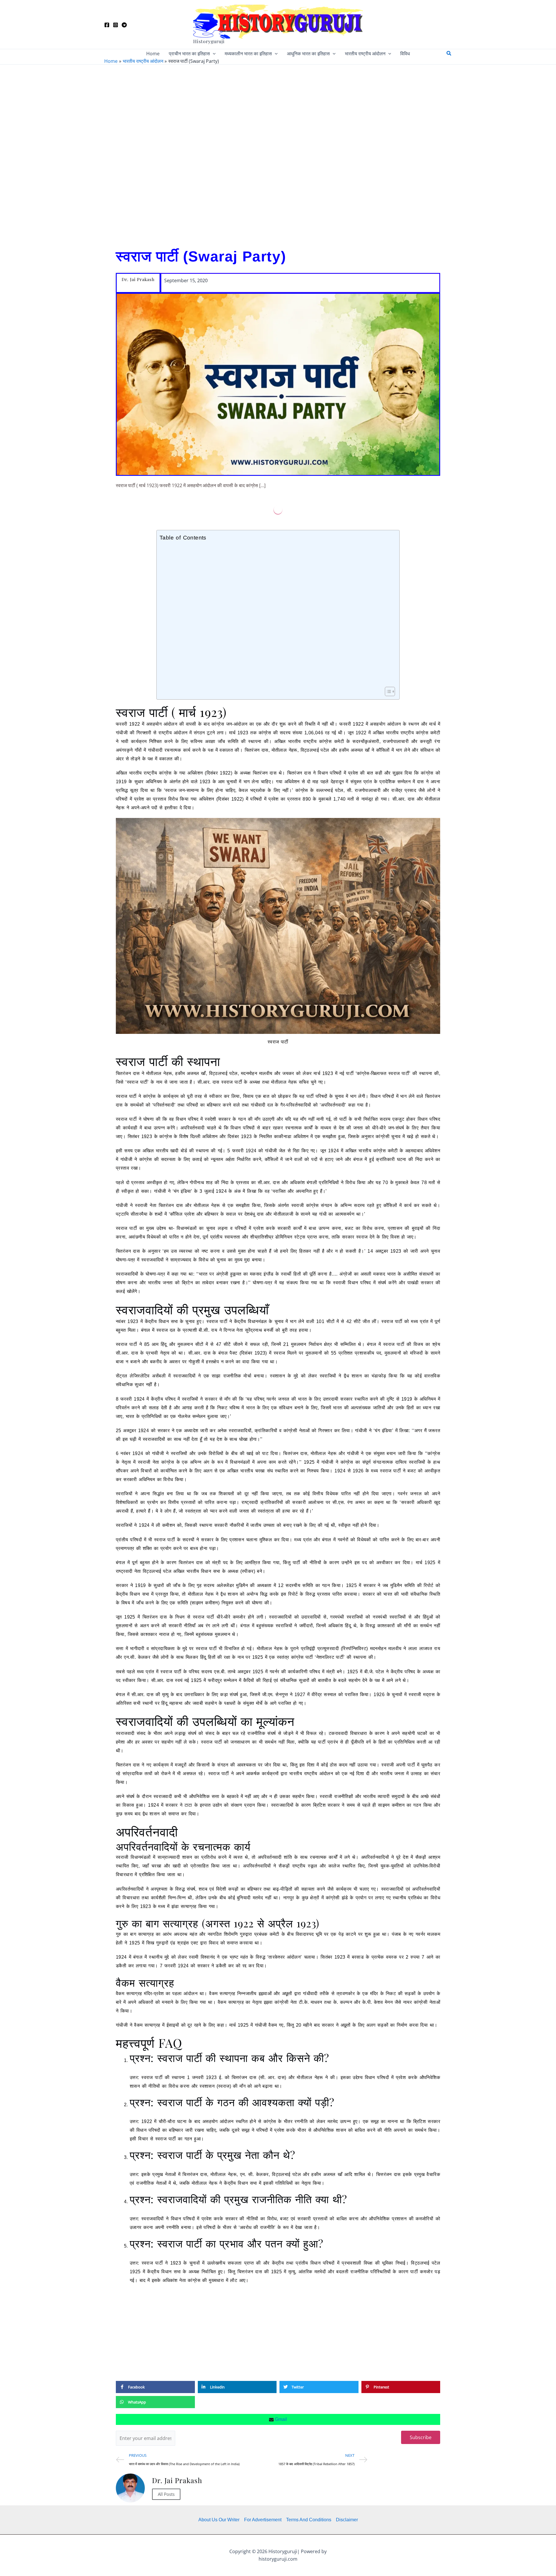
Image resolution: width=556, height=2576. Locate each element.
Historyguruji (209, 41)
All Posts (166, 2494)
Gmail (280, 2419)
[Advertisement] (278, 154)
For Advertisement (263, 2520)
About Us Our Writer (219, 2520)
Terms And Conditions (309, 2520)
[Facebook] (107, 25)
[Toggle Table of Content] (387, 691)
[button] (213, 54)
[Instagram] (116, 25)
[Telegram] (124, 25)
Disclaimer (347, 2520)
